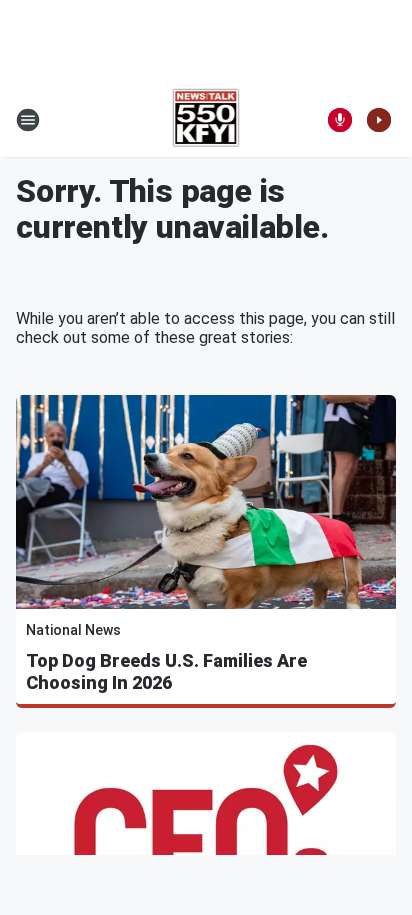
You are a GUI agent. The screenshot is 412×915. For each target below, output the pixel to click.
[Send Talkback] (340, 120)
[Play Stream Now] (379, 120)
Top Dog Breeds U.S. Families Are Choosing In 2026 (166, 671)
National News (73, 630)
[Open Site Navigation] (28, 120)
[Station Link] (206, 120)
